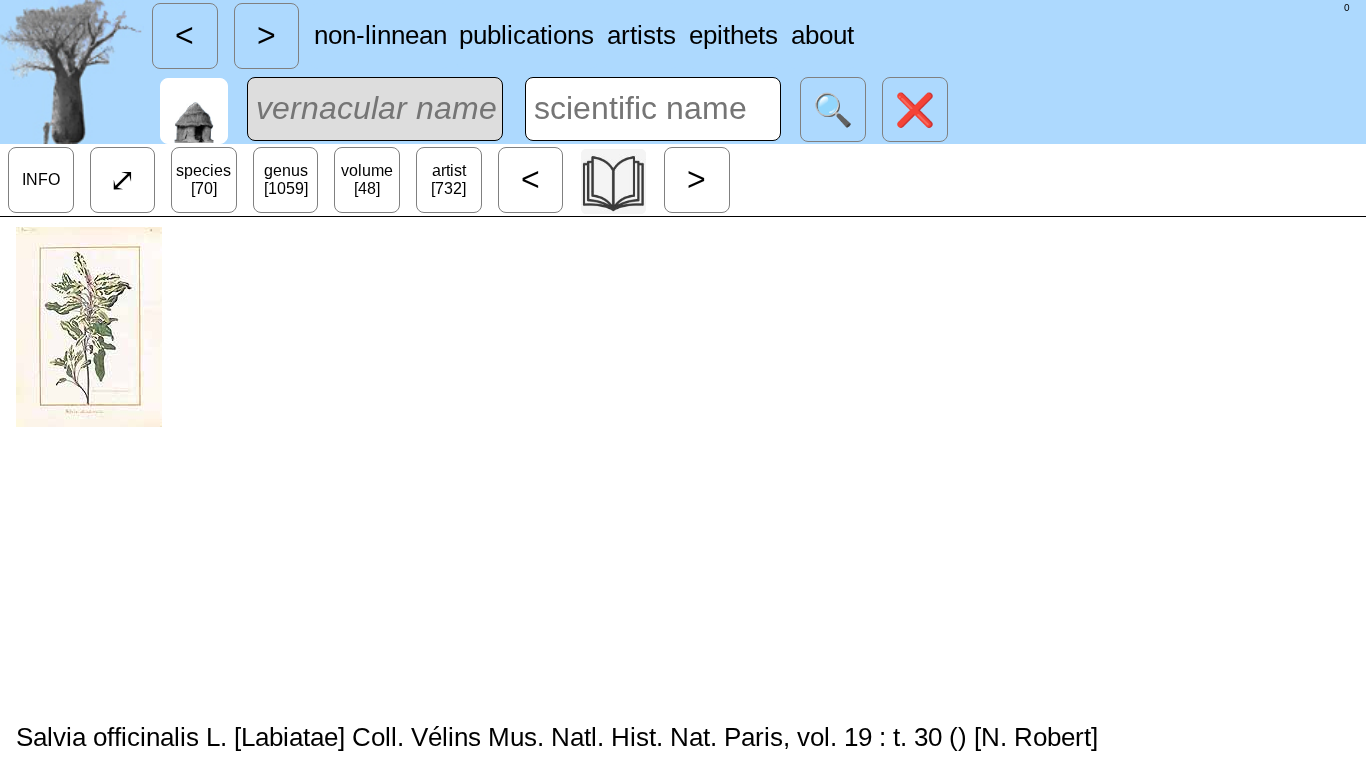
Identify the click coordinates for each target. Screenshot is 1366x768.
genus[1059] (286, 179)
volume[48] (367, 179)
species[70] (203, 179)
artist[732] (448, 179)
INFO (41, 179)
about (822, 35)
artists (641, 35)
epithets (733, 35)
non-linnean (380, 35)
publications (526, 35)
